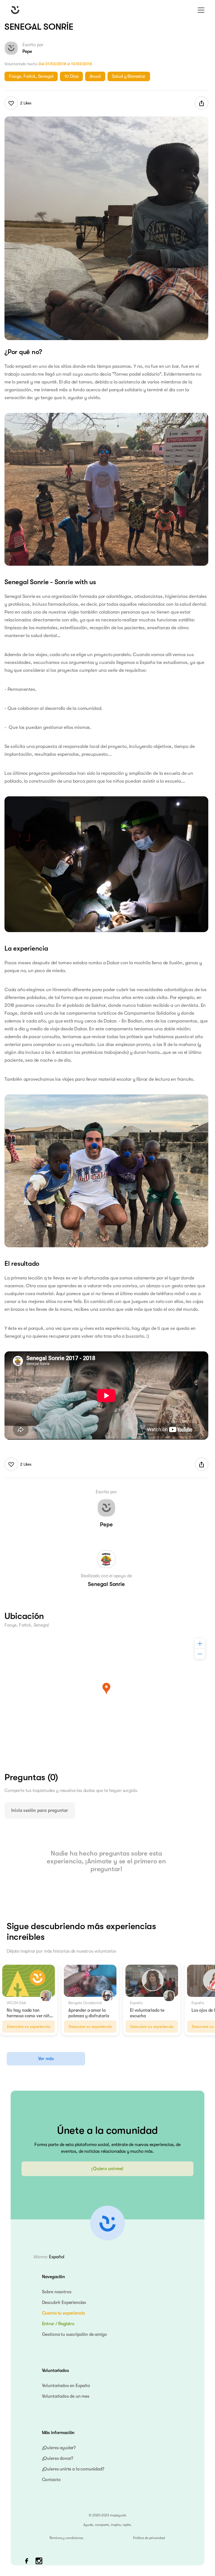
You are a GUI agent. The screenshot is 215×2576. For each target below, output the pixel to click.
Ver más (46, 2059)
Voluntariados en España (66, 2386)
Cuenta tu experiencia (64, 2313)
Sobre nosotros (57, 2292)
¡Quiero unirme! (107, 2169)
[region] (106, 1697)
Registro (66, 2324)
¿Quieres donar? (58, 2458)
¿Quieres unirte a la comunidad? (73, 2469)
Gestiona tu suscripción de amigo (74, 2334)
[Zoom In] (200, 1644)
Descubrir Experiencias (64, 2303)
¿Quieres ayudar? (59, 2448)
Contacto (51, 2480)
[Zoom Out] (200, 1654)
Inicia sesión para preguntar (40, 1810)
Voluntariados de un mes (66, 2396)
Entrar (48, 2324)
